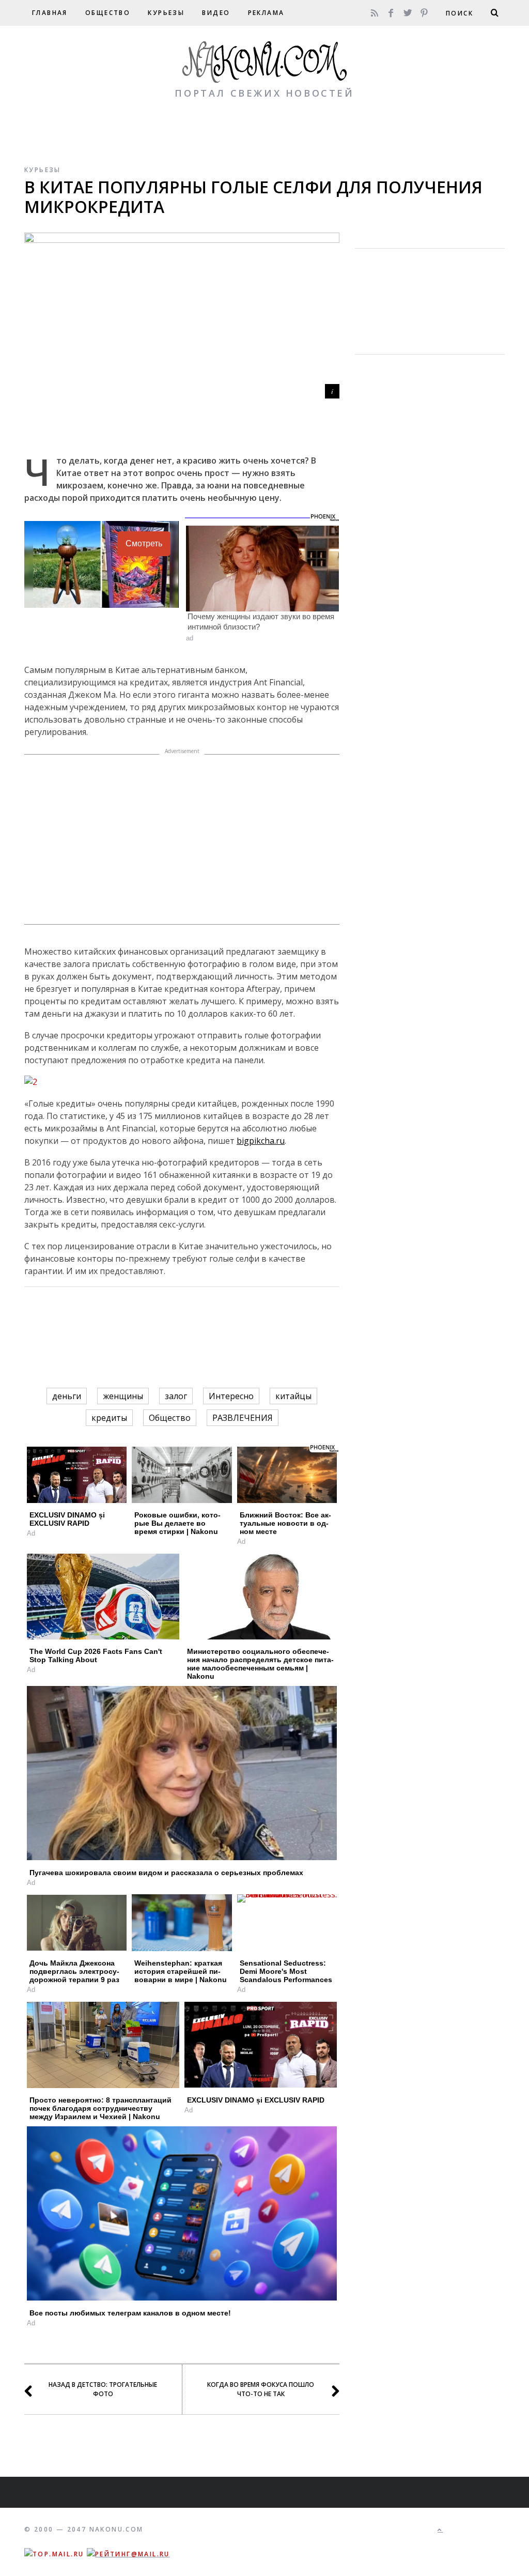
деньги (67, 1396)
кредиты (109, 1418)
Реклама (266, 13)
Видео (216, 13)
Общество (108, 13)
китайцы (293, 1396)
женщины (123, 1396)
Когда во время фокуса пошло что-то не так (261, 2389)
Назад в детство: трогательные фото (103, 2389)
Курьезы (166, 13)
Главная (50, 13)
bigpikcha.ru (261, 1141)
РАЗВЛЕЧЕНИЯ (243, 1418)
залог (176, 1396)
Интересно (231, 1396)
